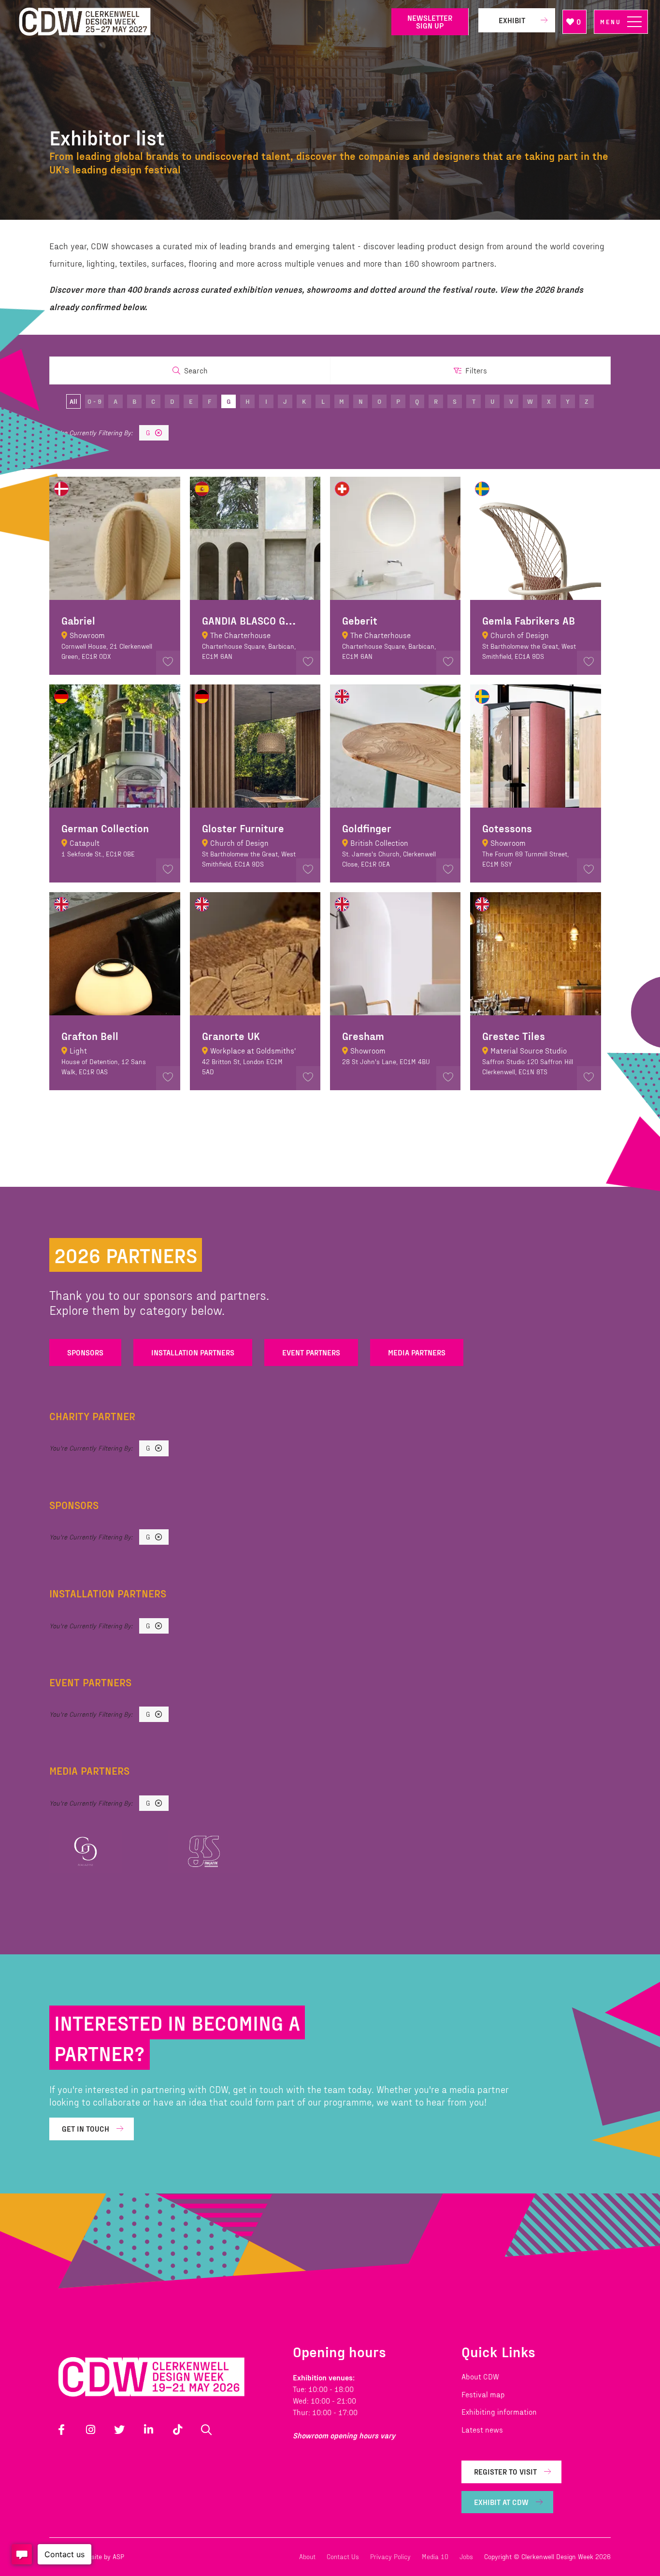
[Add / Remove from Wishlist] (168, 663)
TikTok (177, 2430)
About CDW (480, 2376)
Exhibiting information (499, 2412)
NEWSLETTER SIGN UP (430, 21)
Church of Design (520, 635)
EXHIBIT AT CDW (501, 2502)
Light (78, 1050)
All (73, 401)
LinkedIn (148, 2430)
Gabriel (78, 620)
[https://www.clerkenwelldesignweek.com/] (198, 22)
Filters (476, 370)
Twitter (119, 2430)
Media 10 (435, 2556)
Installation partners (193, 1352)
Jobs (466, 2556)
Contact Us (343, 2556)
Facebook (61, 2430)
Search (196, 370)
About (307, 2556)
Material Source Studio (529, 1050)
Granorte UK (231, 1036)
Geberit (360, 620)
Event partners (311, 1352)
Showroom (87, 635)
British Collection (379, 843)
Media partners (417, 1352)
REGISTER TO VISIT (505, 2471)
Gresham (363, 1036)
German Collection (105, 828)
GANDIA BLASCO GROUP (256, 620)
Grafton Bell (90, 1036)
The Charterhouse (240, 635)
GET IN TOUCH (86, 2128)
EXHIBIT (512, 20)
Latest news (482, 2429)
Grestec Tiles (514, 1036)
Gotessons (507, 828)
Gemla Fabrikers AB (529, 620)
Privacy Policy (390, 2556)
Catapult (85, 843)
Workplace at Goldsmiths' (253, 1050)
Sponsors (85, 1352)
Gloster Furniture (243, 828)
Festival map (483, 2394)
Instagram (90, 2430)
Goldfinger (367, 828)
